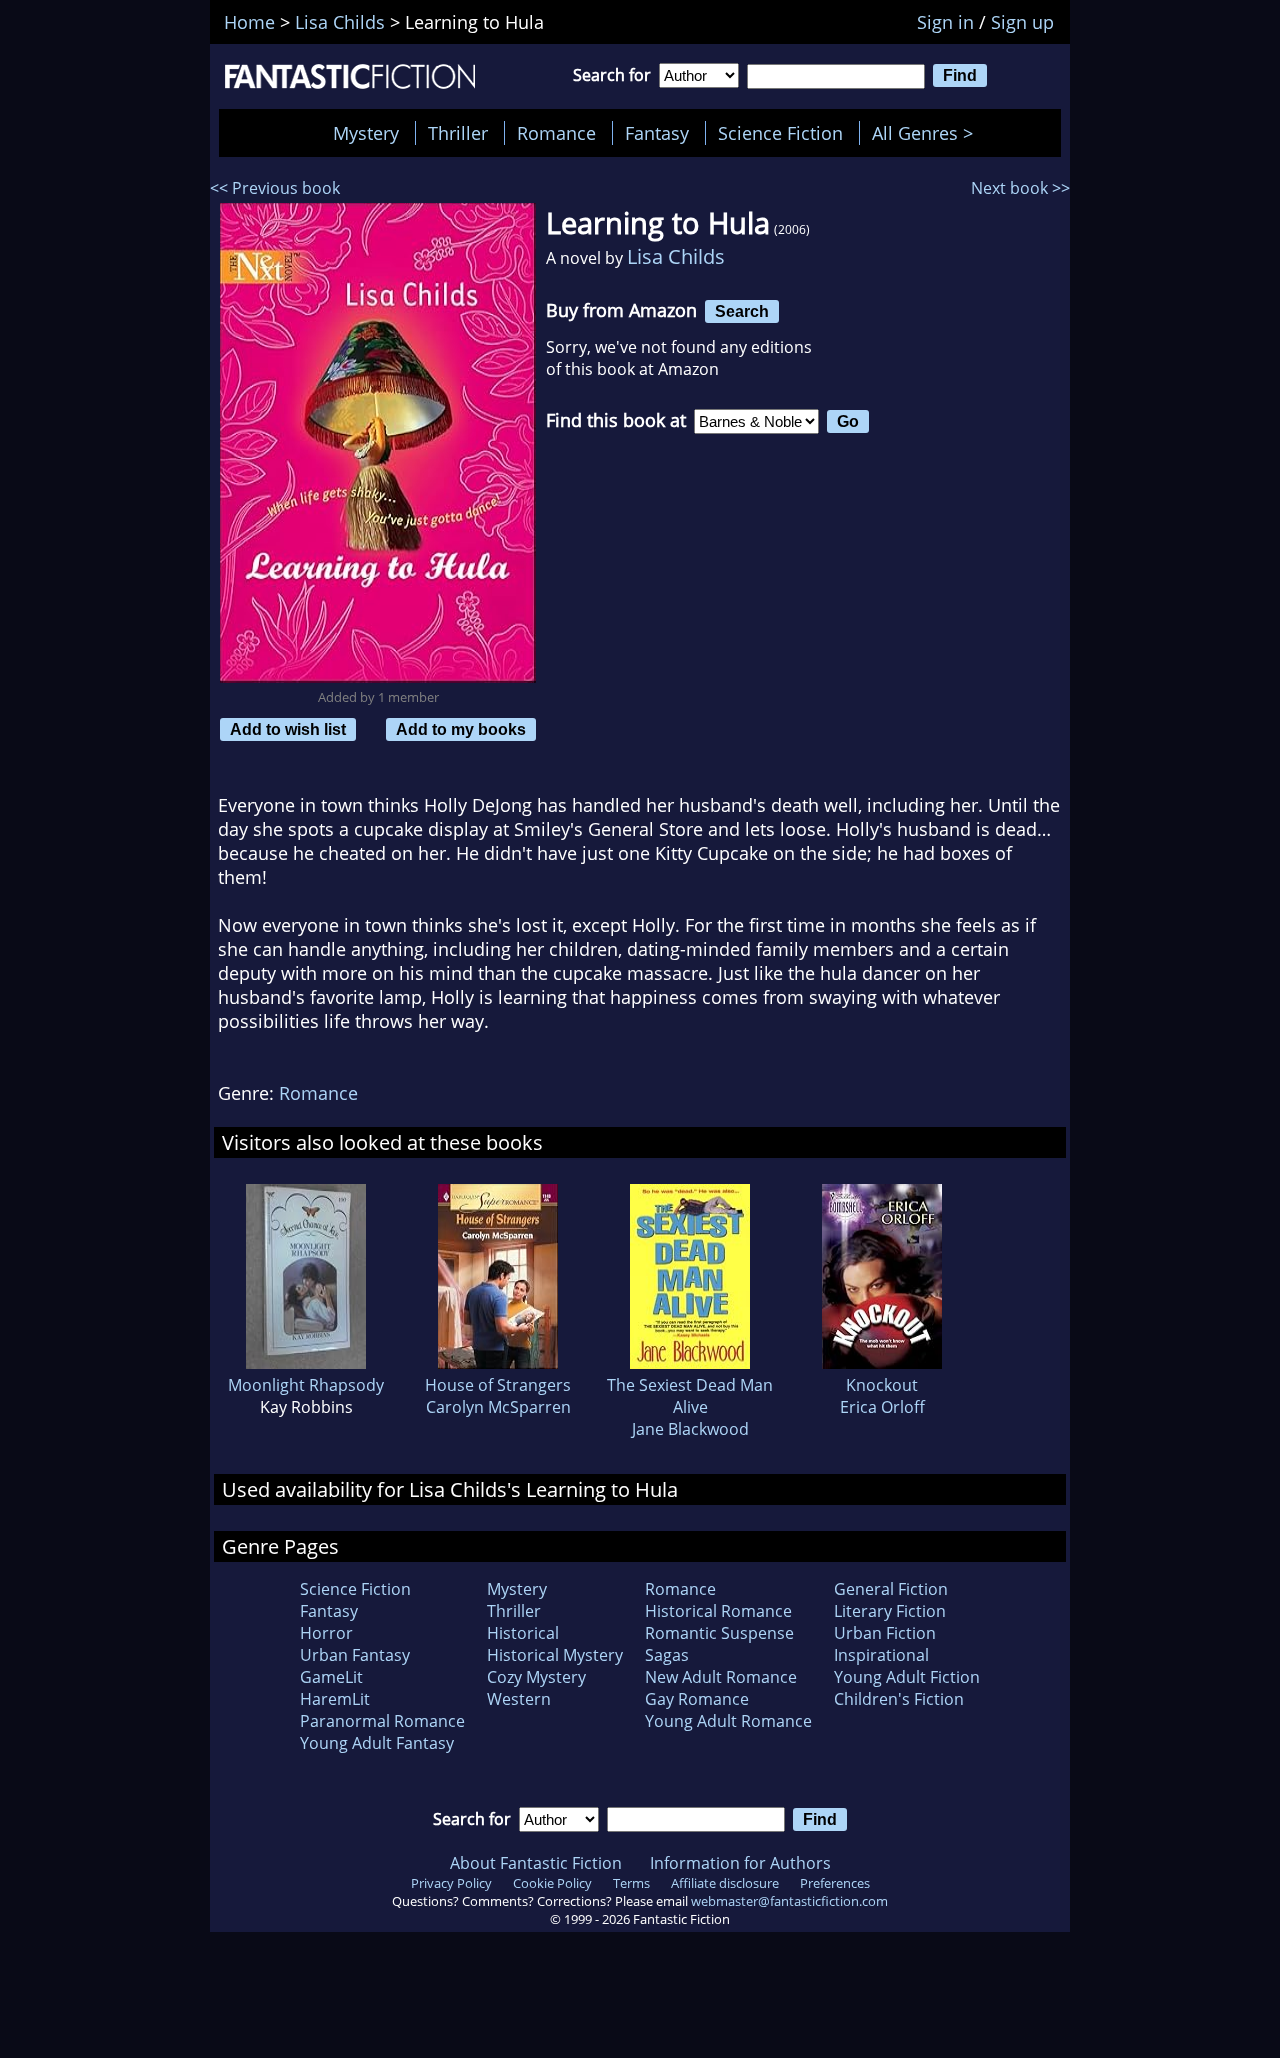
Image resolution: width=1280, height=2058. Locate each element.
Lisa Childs (676, 256)
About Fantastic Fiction (536, 1863)
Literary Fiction (890, 1611)
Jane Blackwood (690, 1429)
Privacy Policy (451, 1883)
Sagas (667, 1655)
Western (519, 1699)
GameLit (331, 1677)
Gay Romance (697, 1699)
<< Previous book (275, 188)
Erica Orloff (882, 1407)
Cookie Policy (552, 1883)
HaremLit (335, 1699)
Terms (631, 1883)
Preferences (835, 1883)
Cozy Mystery (536, 1677)
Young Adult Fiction (907, 1677)
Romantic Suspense (719, 1633)
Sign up (1022, 22)
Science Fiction (780, 133)
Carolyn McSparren (498, 1407)
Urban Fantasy (355, 1655)
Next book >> (1020, 188)
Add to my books (461, 729)
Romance (556, 133)
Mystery (366, 133)
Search (742, 311)
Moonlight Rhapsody (306, 1385)
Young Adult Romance (728, 1721)
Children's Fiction (899, 1699)
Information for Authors (740, 1863)
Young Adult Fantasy (377, 1743)
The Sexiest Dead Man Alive (690, 1396)
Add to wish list (288, 729)
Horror (326, 1633)
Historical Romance (718, 1611)
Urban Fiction (885, 1633)
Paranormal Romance (382, 1721)
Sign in (945, 22)
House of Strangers (498, 1385)
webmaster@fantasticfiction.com (789, 1901)
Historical (523, 1633)
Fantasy (657, 133)
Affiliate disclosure (725, 1883)
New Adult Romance (721, 1677)
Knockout (882, 1385)
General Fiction (891, 1589)
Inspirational (881, 1655)
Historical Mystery (555, 1655)
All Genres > (927, 133)
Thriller (458, 133)
